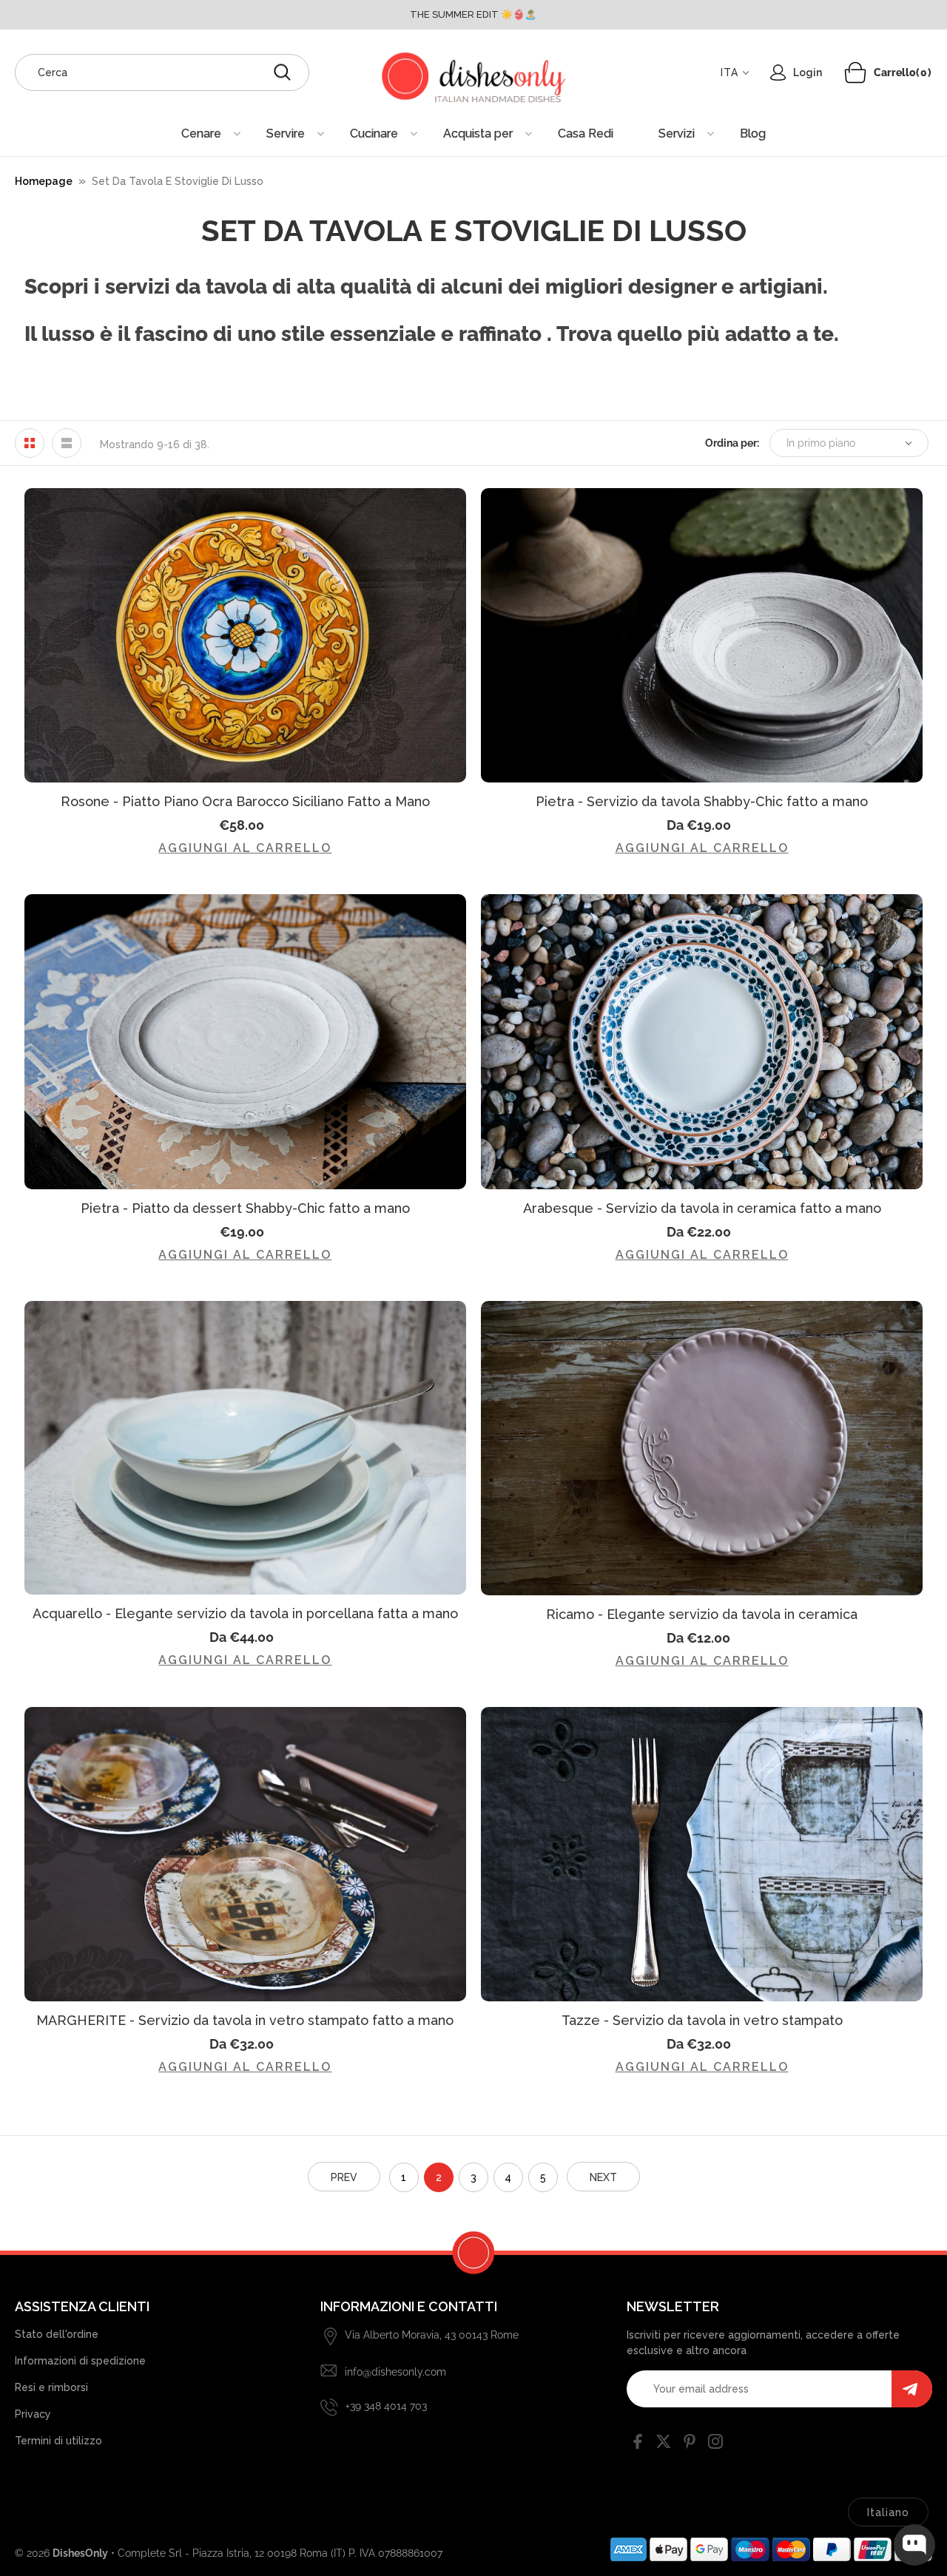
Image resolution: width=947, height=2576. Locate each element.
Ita (729, 72)
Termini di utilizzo (58, 2441)
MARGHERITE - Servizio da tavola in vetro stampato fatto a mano (245, 2020)
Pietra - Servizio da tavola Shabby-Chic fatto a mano (702, 801)
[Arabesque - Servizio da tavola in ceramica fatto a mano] (702, 1041)
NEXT (603, 2177)
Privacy (33, 2414)
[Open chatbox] (914, 2545)
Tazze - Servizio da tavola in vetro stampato (702, 2020)
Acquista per (478, 133)
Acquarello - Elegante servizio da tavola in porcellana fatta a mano (245, 1613)
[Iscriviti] (912, 2389)
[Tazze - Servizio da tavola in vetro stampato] (702, 1854)
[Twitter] (664, 2444)
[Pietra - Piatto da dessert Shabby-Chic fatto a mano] (245, 1041)
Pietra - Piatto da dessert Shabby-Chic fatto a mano (245, 1208)
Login (808, 72)
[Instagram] (715, 2444)
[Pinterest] (690, 2444)
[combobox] (162, 72)
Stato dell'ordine (57, 2334)
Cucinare (374, 133)
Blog (753, 133)
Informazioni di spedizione (80, 2361)
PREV (344, 2177)
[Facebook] (638, 2444)
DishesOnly (80, 2553)
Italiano (888, 2512)
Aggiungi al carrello (245, 848)
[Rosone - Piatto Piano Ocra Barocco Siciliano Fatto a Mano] (245, 635)
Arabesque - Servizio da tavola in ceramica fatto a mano (702, 1208)
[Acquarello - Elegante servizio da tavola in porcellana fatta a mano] (245, 1448)
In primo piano (821, 443)
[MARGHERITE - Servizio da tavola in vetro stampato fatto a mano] (245, 1854)
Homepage (44, 181)
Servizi (677, 133)
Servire (286, 133)
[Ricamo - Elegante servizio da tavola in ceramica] (702, 1448)
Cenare (201, 133)
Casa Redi (586, 133)
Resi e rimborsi (51, 2387)
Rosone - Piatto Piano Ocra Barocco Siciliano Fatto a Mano (245, 801)
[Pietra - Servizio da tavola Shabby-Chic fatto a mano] (702, 635)
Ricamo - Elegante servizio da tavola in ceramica (702, 1614)
